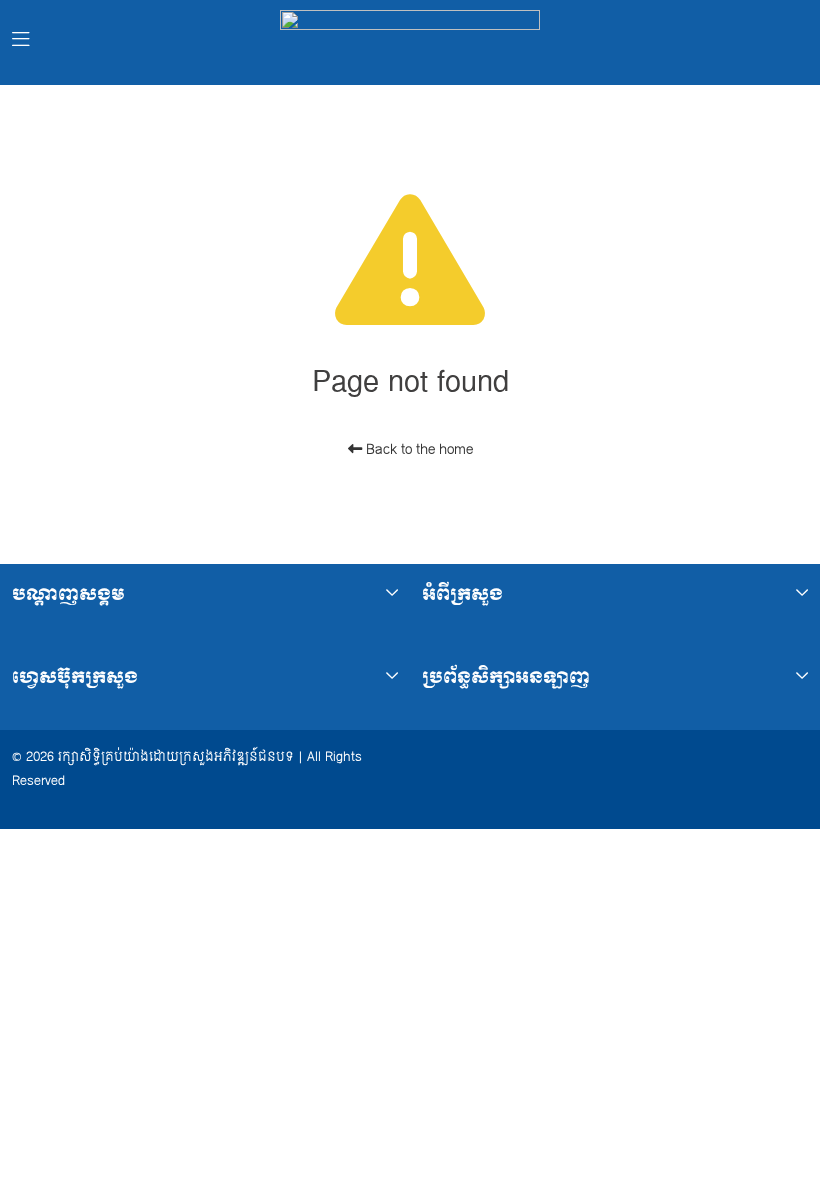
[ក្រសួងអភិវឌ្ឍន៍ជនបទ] (410, 42)
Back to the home (417, 449)
